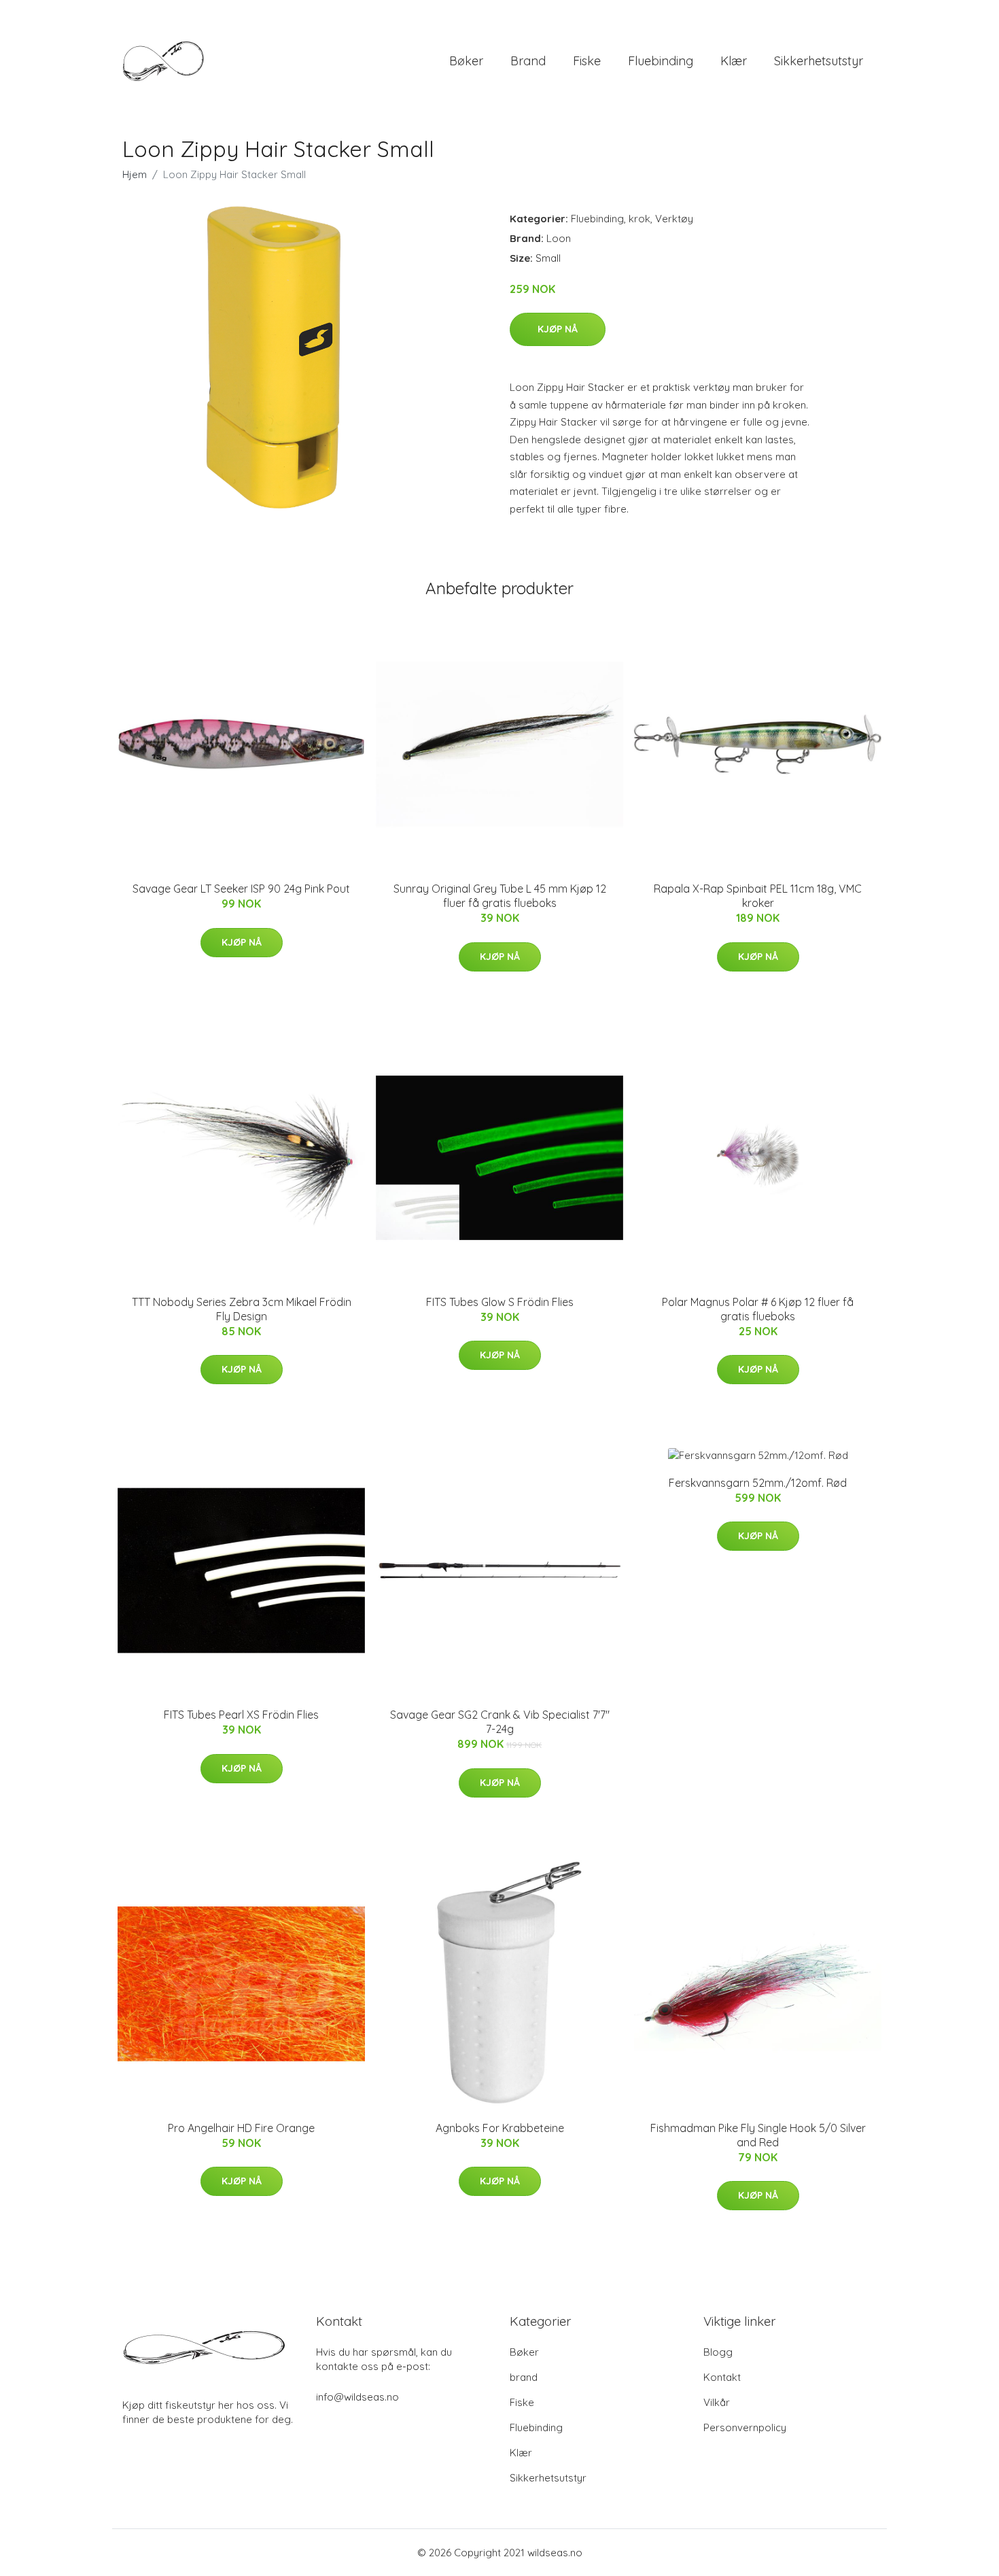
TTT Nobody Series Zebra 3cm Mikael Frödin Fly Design (242, 1309)
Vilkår (717, 2402)
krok (639, 219)
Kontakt (722, 2377)
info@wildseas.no (357, 2397)
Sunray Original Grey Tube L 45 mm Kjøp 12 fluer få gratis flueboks (500, 896)
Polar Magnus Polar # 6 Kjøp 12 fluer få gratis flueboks (758, 1309)
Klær (734, 61)
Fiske (587, 61)
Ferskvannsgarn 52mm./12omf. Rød (758, 1483)
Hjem (135, 174)
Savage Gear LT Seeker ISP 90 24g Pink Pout (241, 889)
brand (528, 61)
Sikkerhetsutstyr (819, 61)
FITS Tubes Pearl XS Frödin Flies (241, 1715)
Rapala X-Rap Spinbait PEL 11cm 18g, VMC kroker (758, 896)
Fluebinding (661, 61)
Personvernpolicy (745, 2427)
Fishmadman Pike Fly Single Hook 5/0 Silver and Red (758, 2135)
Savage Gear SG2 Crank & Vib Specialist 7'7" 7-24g (500, 1722)
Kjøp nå (558, 329)
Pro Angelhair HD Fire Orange (241, 2128)
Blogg (718, 2352)
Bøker (466, 61)
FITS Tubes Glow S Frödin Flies (500, 1302)
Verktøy (674, 219)
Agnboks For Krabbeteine (500, 2128)
